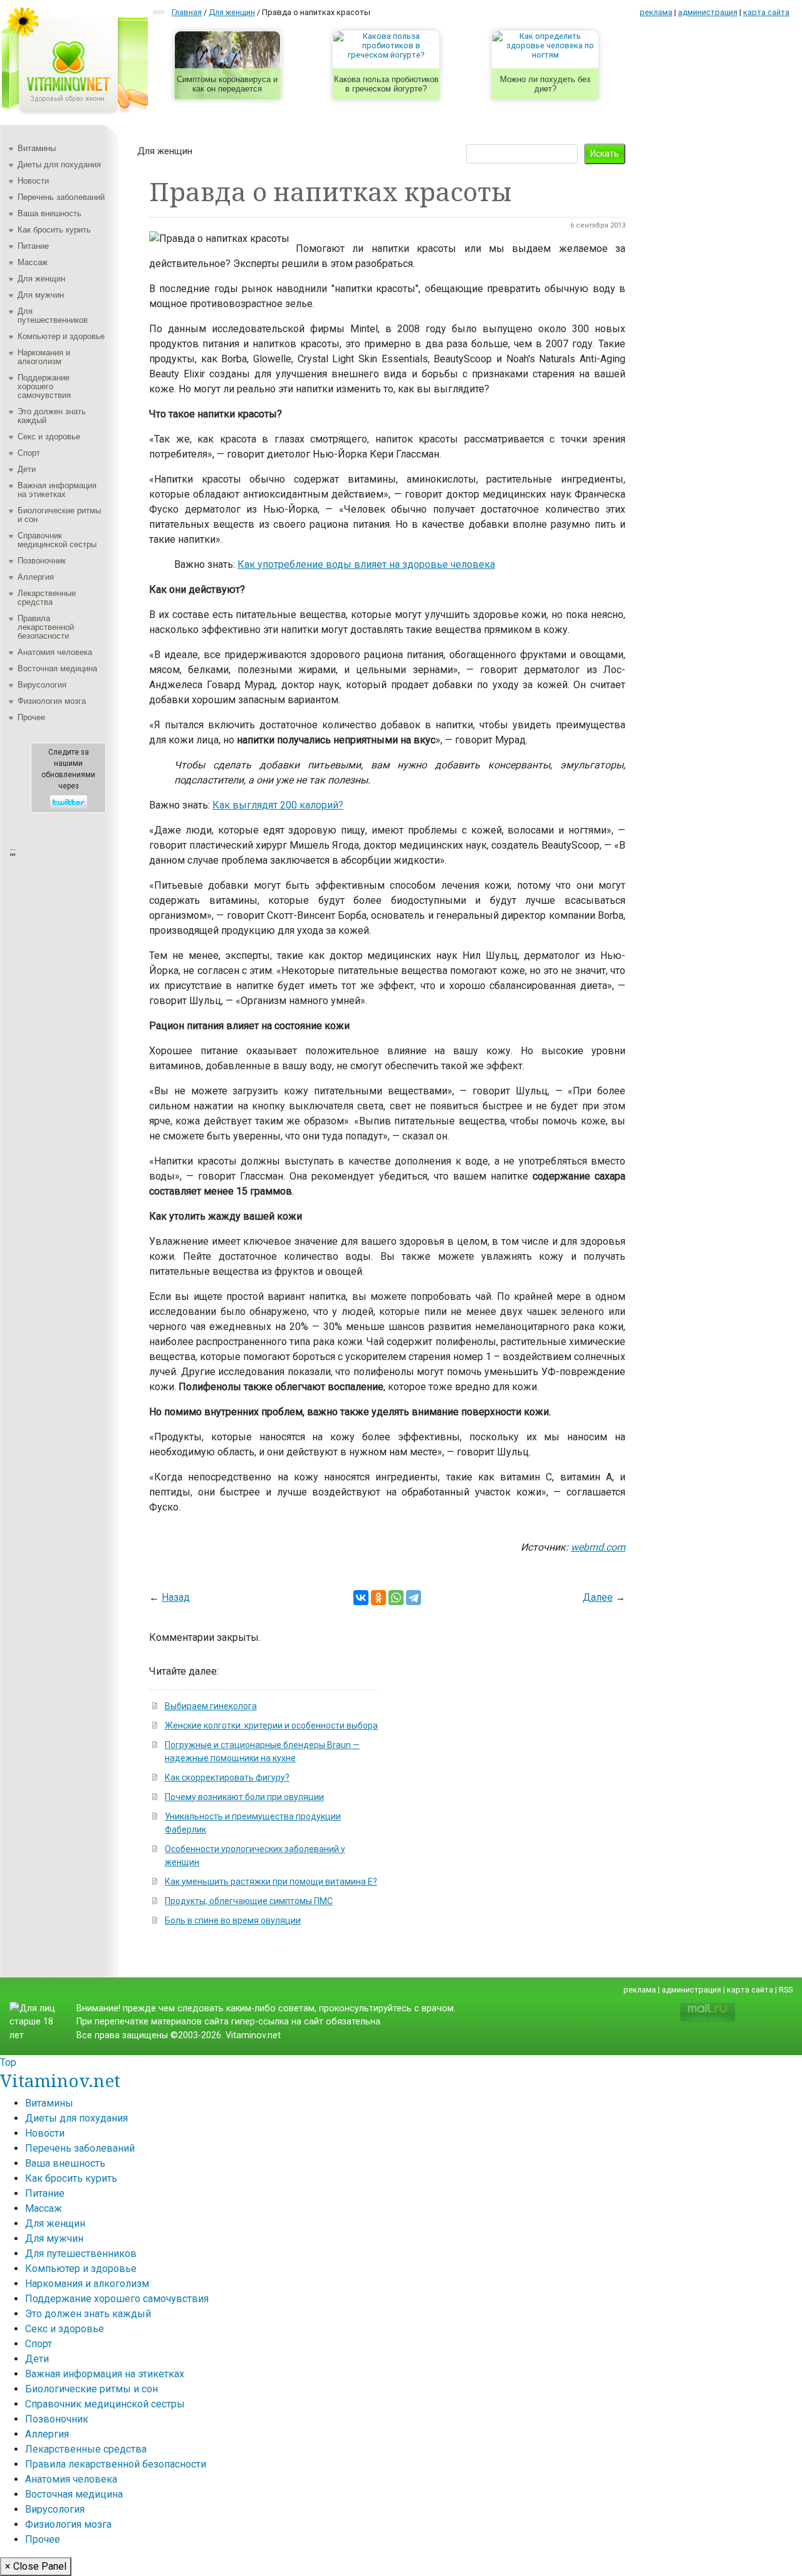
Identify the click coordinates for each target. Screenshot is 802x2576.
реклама (656, 12)
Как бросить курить (54, 230)
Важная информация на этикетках (57, 490)
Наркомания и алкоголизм (44, 357)
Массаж (33, 262)
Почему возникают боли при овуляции (244, 1797)
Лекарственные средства (47, 598)
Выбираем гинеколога (211, 1706)
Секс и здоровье (49, 437)
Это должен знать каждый (52, 416)
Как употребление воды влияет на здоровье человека (366, 564)
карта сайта (766, 12)
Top (8, 2062)
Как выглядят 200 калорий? (278, 805)
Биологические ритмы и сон (59, 515)
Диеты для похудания (59, 165)
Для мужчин (41, 295)
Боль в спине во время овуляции (233, 1920)
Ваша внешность (49, 213)
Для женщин (41, 279)
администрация (708, 12)
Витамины (37, 148)
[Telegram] (414, 1598)
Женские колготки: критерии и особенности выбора (271, 1725)
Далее (598, 1597)
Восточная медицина (57, 668)
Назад (176, 1597)
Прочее (31, 717)
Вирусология (42, 685)
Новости (33, 181)
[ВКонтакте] (361, 1598)
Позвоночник (42, 561)
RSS (786, 1990)
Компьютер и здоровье (61, 336)
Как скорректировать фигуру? (227, 1778)
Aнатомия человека (55, 652)
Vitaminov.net (60, 2080)
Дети (27, 469)
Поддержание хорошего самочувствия (44, 386)
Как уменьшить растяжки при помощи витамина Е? (271, 1882)
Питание (33, 246)
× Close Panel (36, 2566)
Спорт (29, 453)
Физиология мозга (52, 701)
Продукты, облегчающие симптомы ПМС (249, 1901)
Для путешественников (53, 316)
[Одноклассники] (378, 1598)
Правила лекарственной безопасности (46, 627)
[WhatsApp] (396, 1598)
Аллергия (36, 577)
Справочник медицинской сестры (57, 540)
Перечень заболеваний (61, 197)
